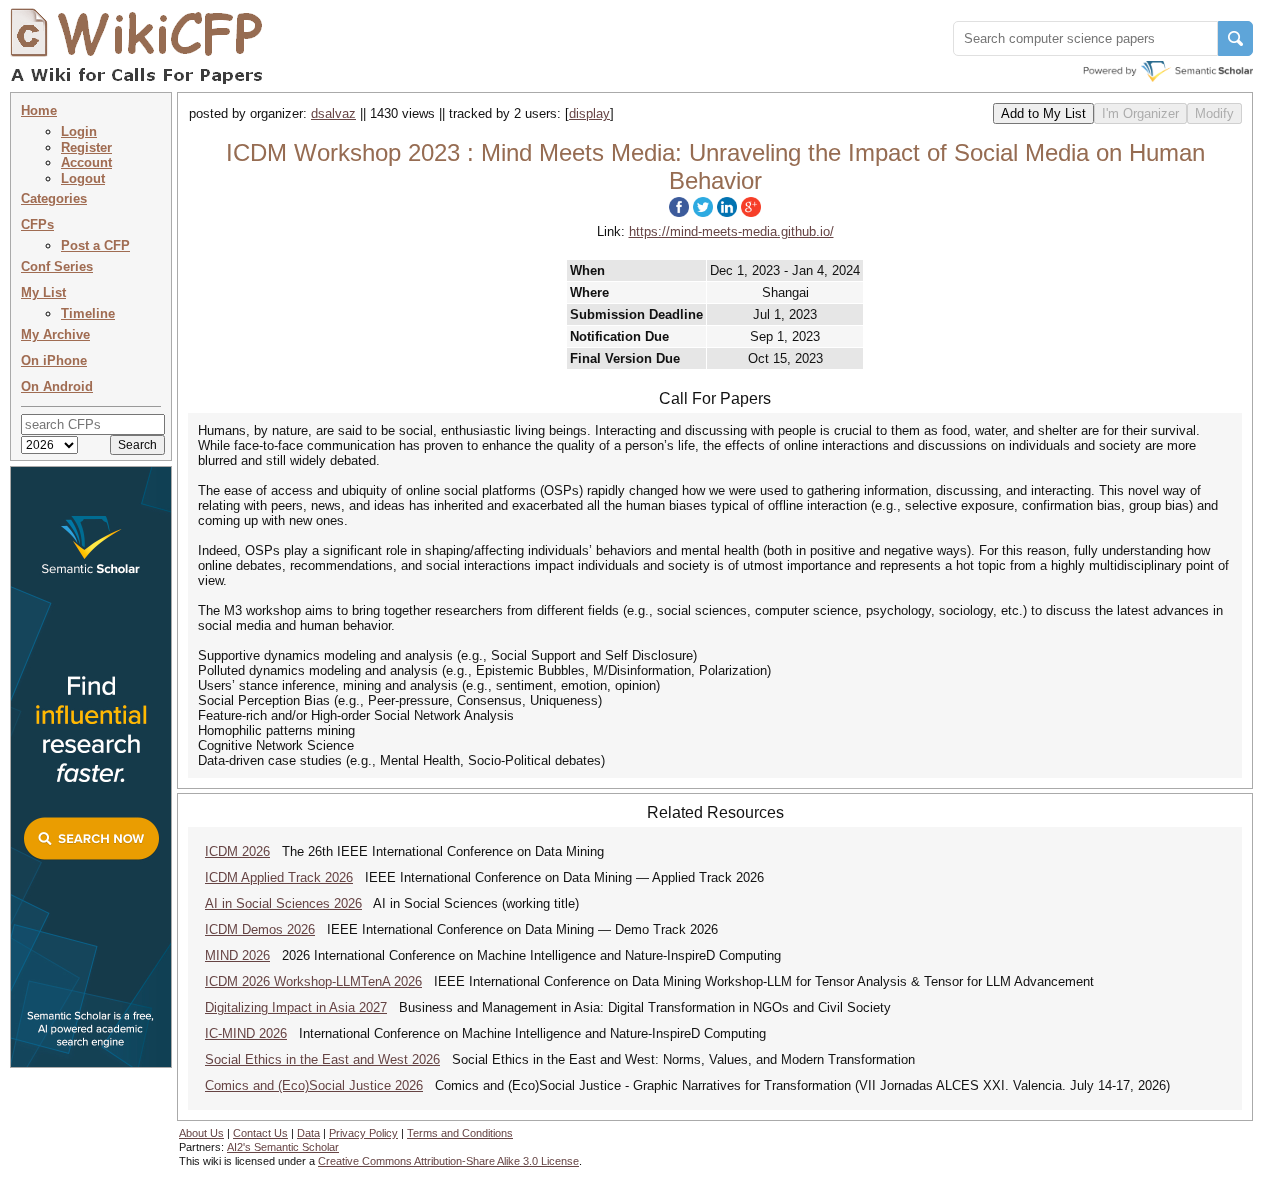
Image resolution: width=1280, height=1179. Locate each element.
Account (86, 162)
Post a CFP (95, 245)
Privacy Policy (363, 1133)
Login (79, 131)
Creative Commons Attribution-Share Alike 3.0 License (448, 1161)
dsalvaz (333, 113)
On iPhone (54, 360)
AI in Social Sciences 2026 (283, 903)
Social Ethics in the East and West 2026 (322, 1059)
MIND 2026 (237, 955)
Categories (54, 198)
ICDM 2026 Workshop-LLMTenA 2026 (313, 981)
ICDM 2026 (237, 851)
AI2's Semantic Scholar (283, 1147)
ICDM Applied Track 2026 (279, 877)
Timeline (88, 313)
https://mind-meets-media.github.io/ (731, 231)
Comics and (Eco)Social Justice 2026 (314, 1085)
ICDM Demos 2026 (260, 929)
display (589, 113)
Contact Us (260, 1133)
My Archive (55, 334)
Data (308, 1133)
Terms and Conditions (460, 1133)
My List (43, 292)
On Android (57, 386)
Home (39, 110)
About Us (201, 1133)
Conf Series (57, 266)
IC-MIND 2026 (246, 1033)
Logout (83, 178)
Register (86, 147)
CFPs (37, 224)
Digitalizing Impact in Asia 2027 (296, 1007)
